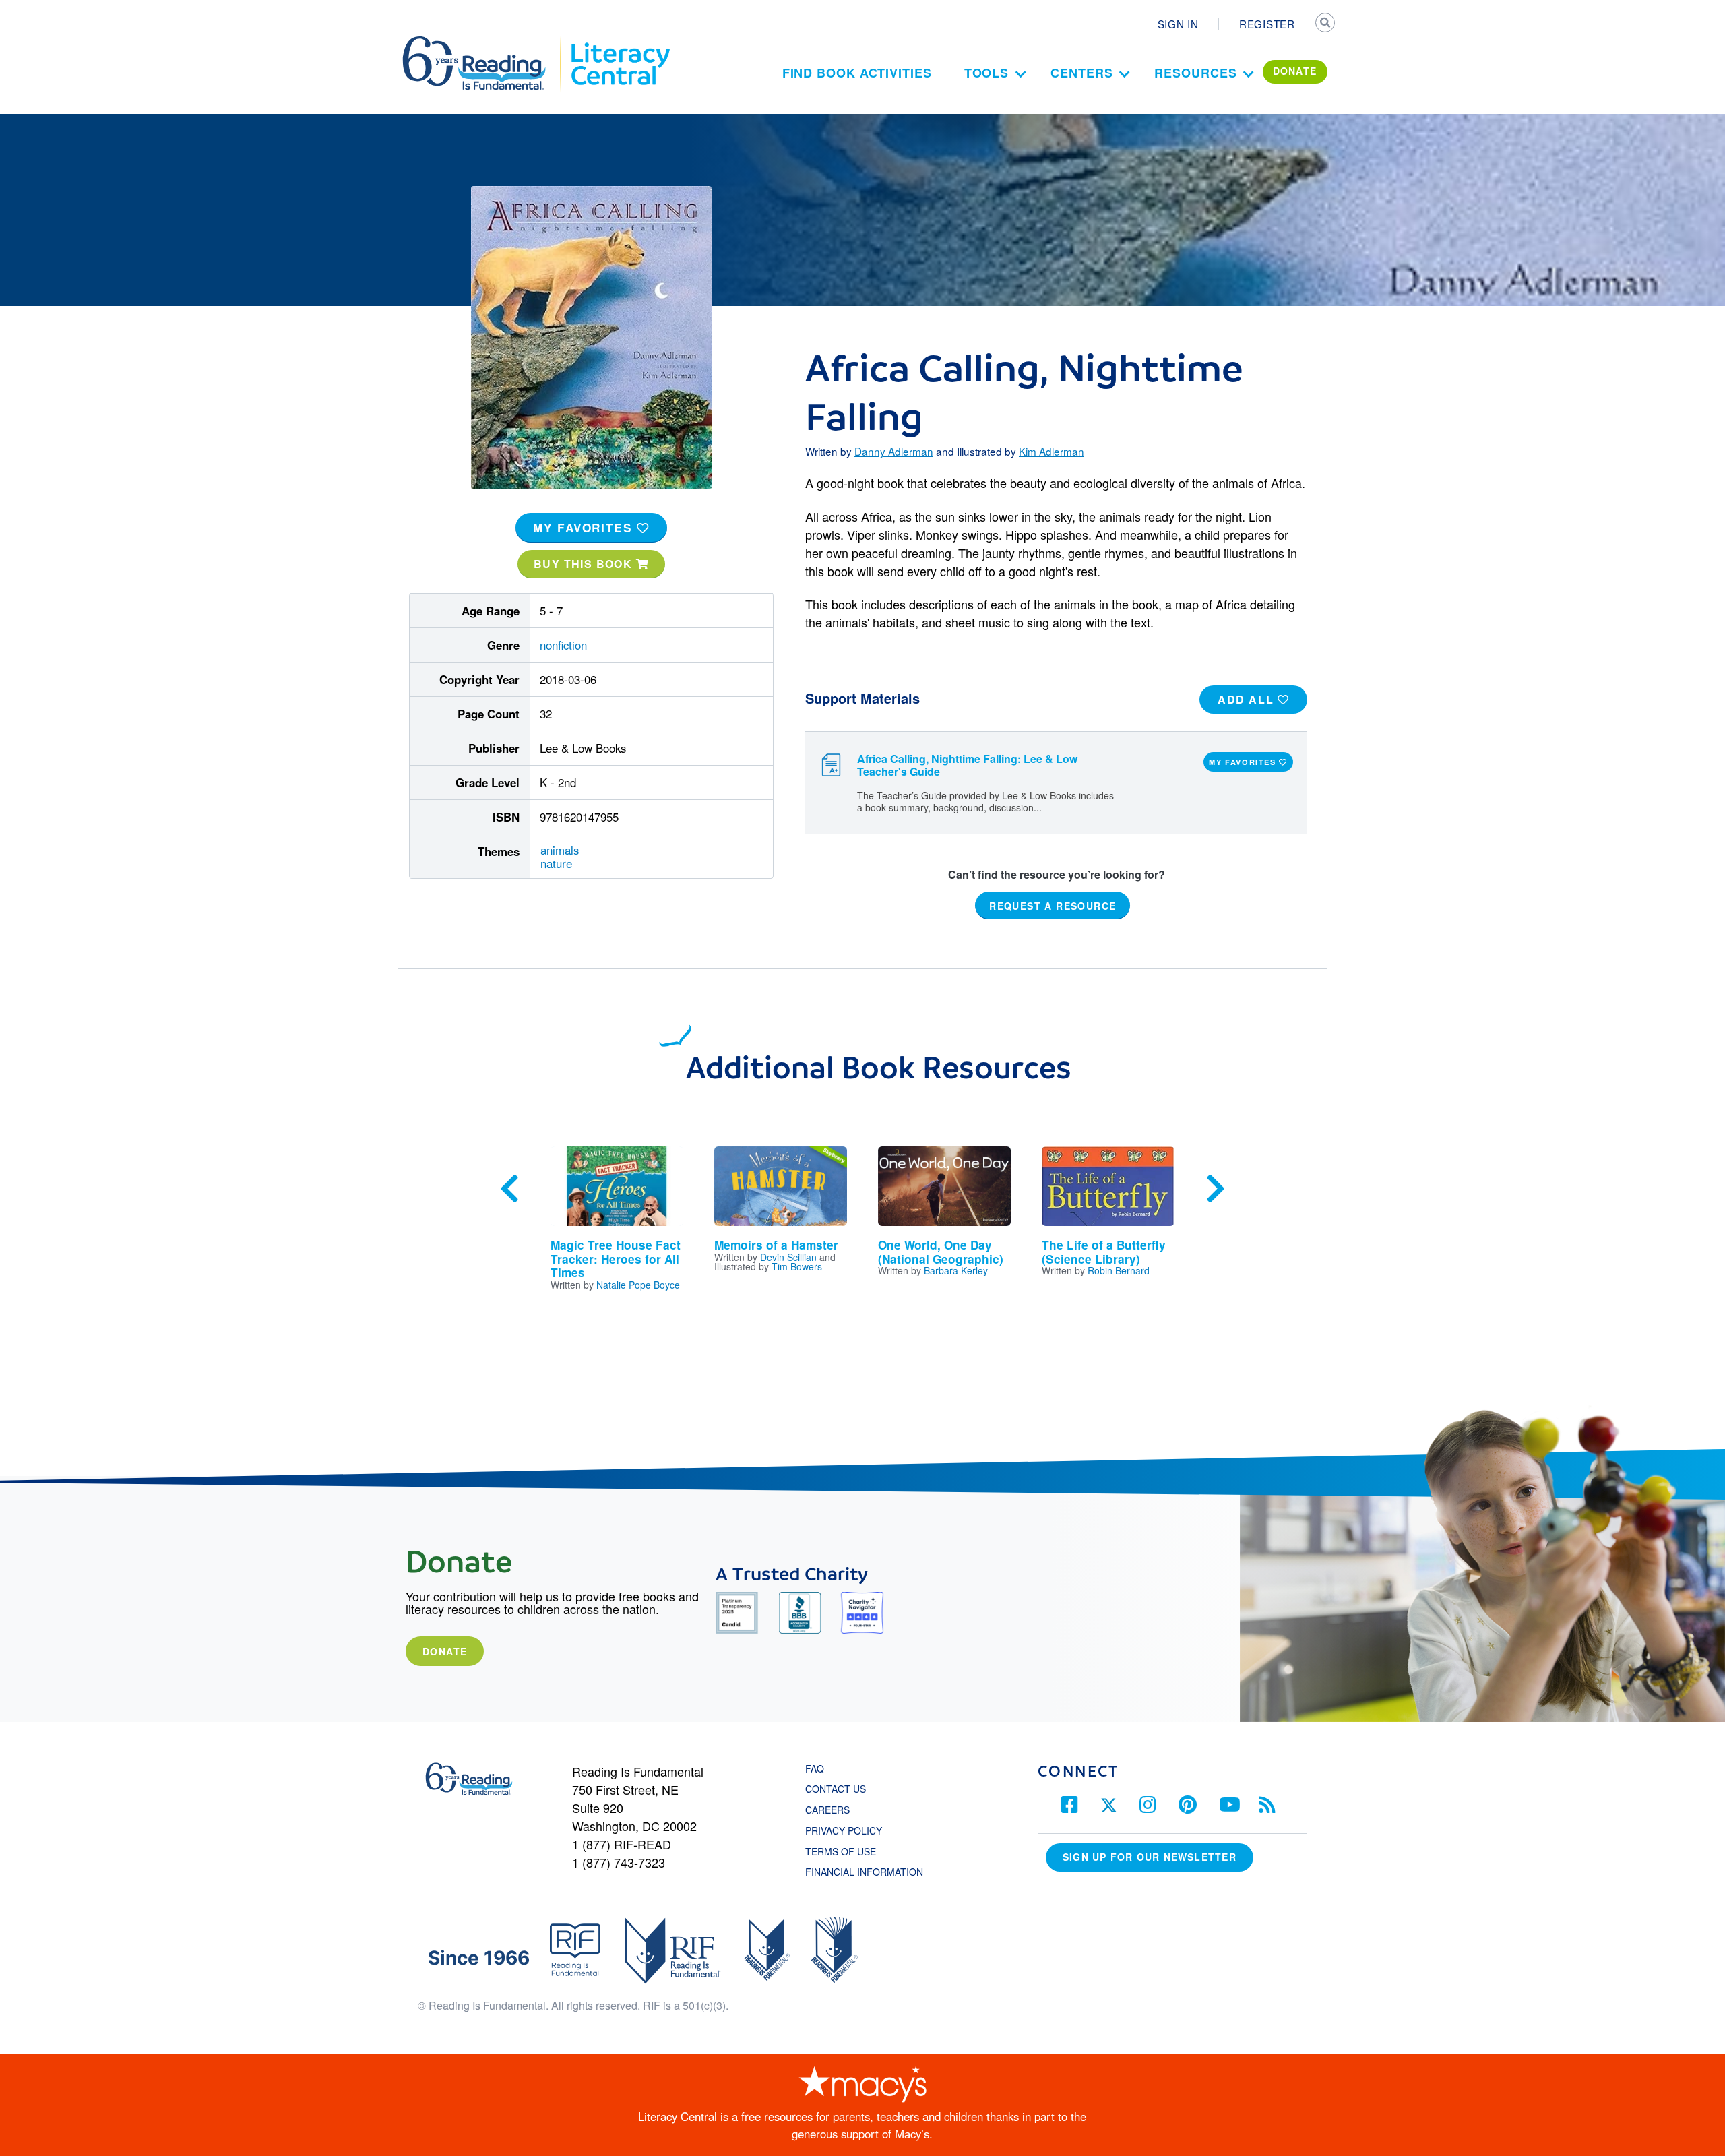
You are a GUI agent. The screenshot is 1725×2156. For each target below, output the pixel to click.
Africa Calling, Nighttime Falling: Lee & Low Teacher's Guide (967, 765)
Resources (1195, 73)
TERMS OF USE (847, 1851)
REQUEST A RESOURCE (1053, 905)
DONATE (1295, 71)
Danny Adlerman (894, 451)
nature (556, 863)
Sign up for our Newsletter (1150, 1857)
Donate (445, 1651)
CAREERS (827, 1810)
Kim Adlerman (1052, 451)
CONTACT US (840, 1789)
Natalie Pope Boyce (638, 1285)
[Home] (483, 42)
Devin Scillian (788, 1257)
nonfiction (563, 645)
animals (560, 850)
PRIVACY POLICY (844, 1830)
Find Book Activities (857, 73)
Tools (987, 73)
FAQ (815, 1768)
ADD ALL (1248, 699)
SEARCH (1325, 24)
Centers (1081, 73)
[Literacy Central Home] (620, 42)
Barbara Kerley (956, 1270)
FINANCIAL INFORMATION (864, 1872)
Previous (509, 1189)
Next (1216, 1189)
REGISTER (1267, 24)
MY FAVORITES (585, 528)
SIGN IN (1178, 24)
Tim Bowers (797, 1266)
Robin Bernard (1119, 1270)
